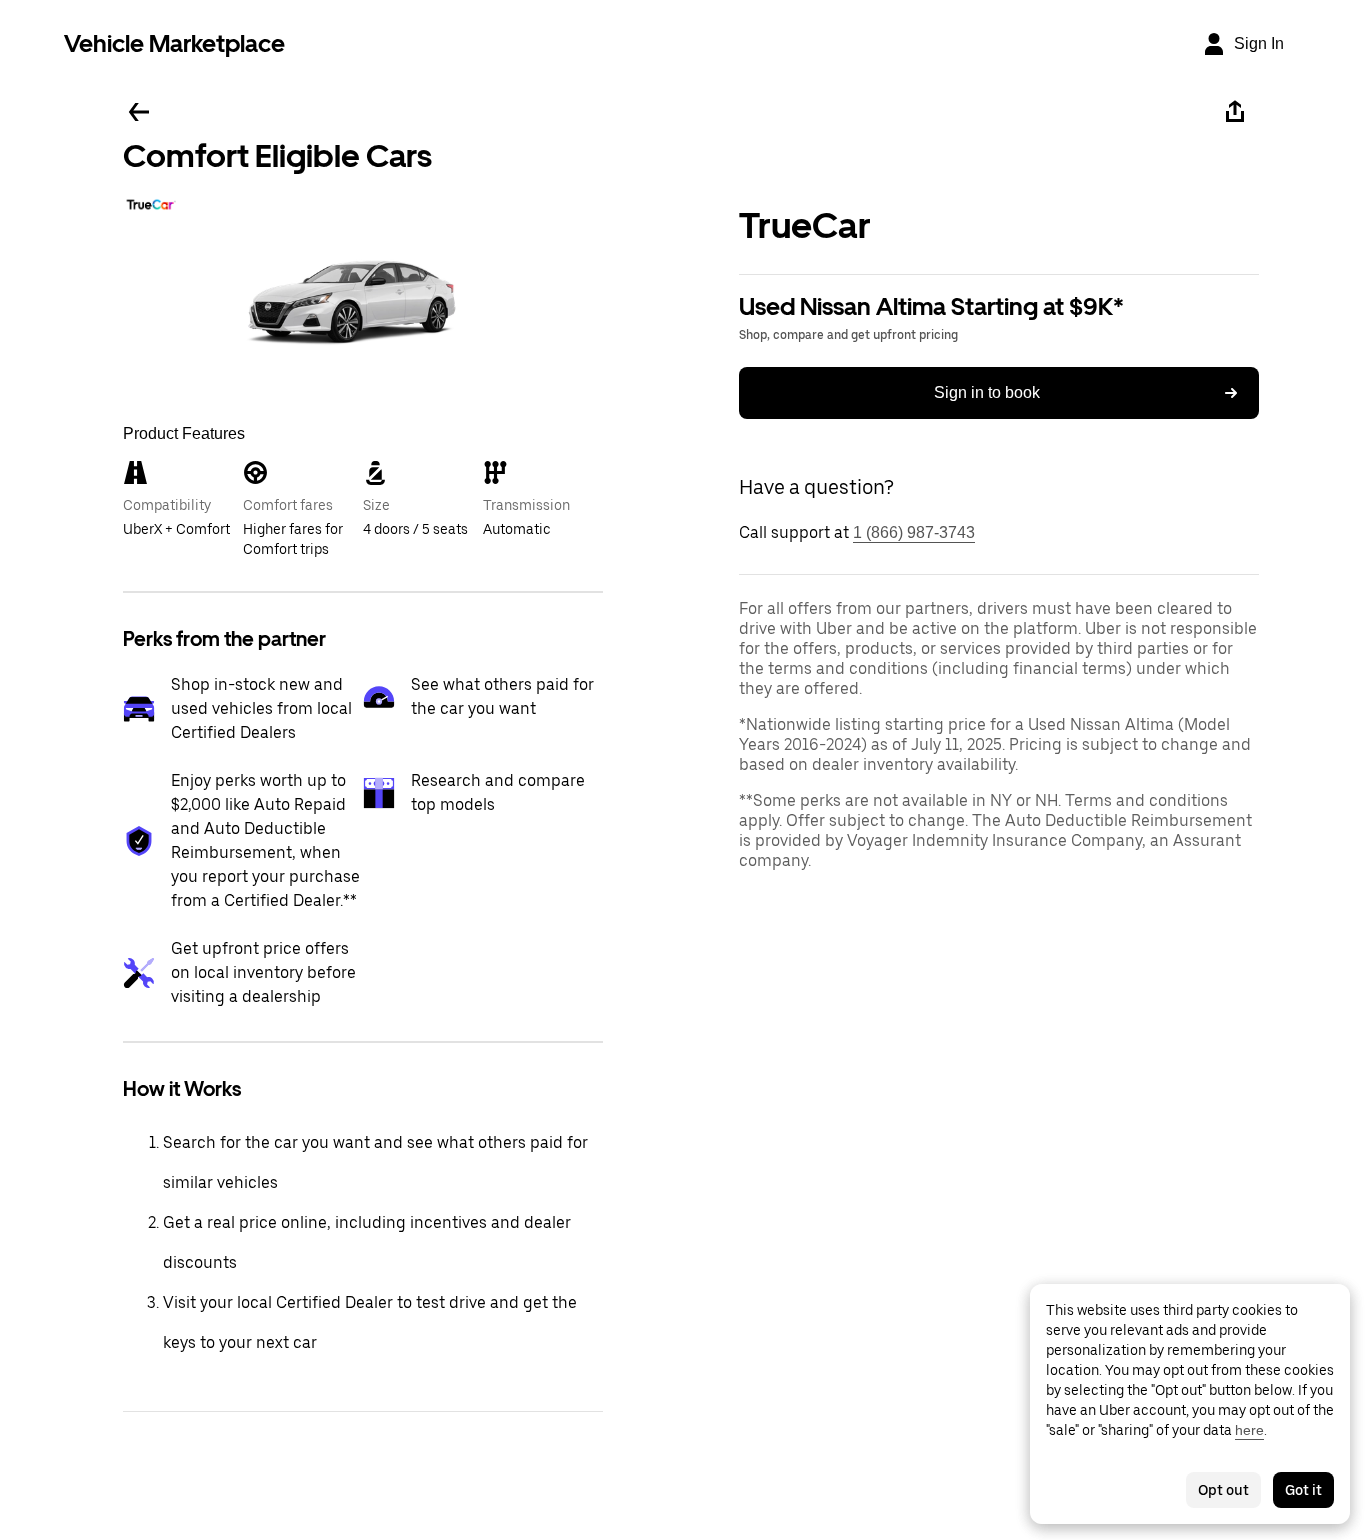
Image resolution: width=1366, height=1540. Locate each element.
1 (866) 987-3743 (914, 532)
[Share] (1235, 112)
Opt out (1223, 1490)
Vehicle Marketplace (174, 43)
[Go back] (139, 112)
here (1249, 1430)
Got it (1303, 1490)
